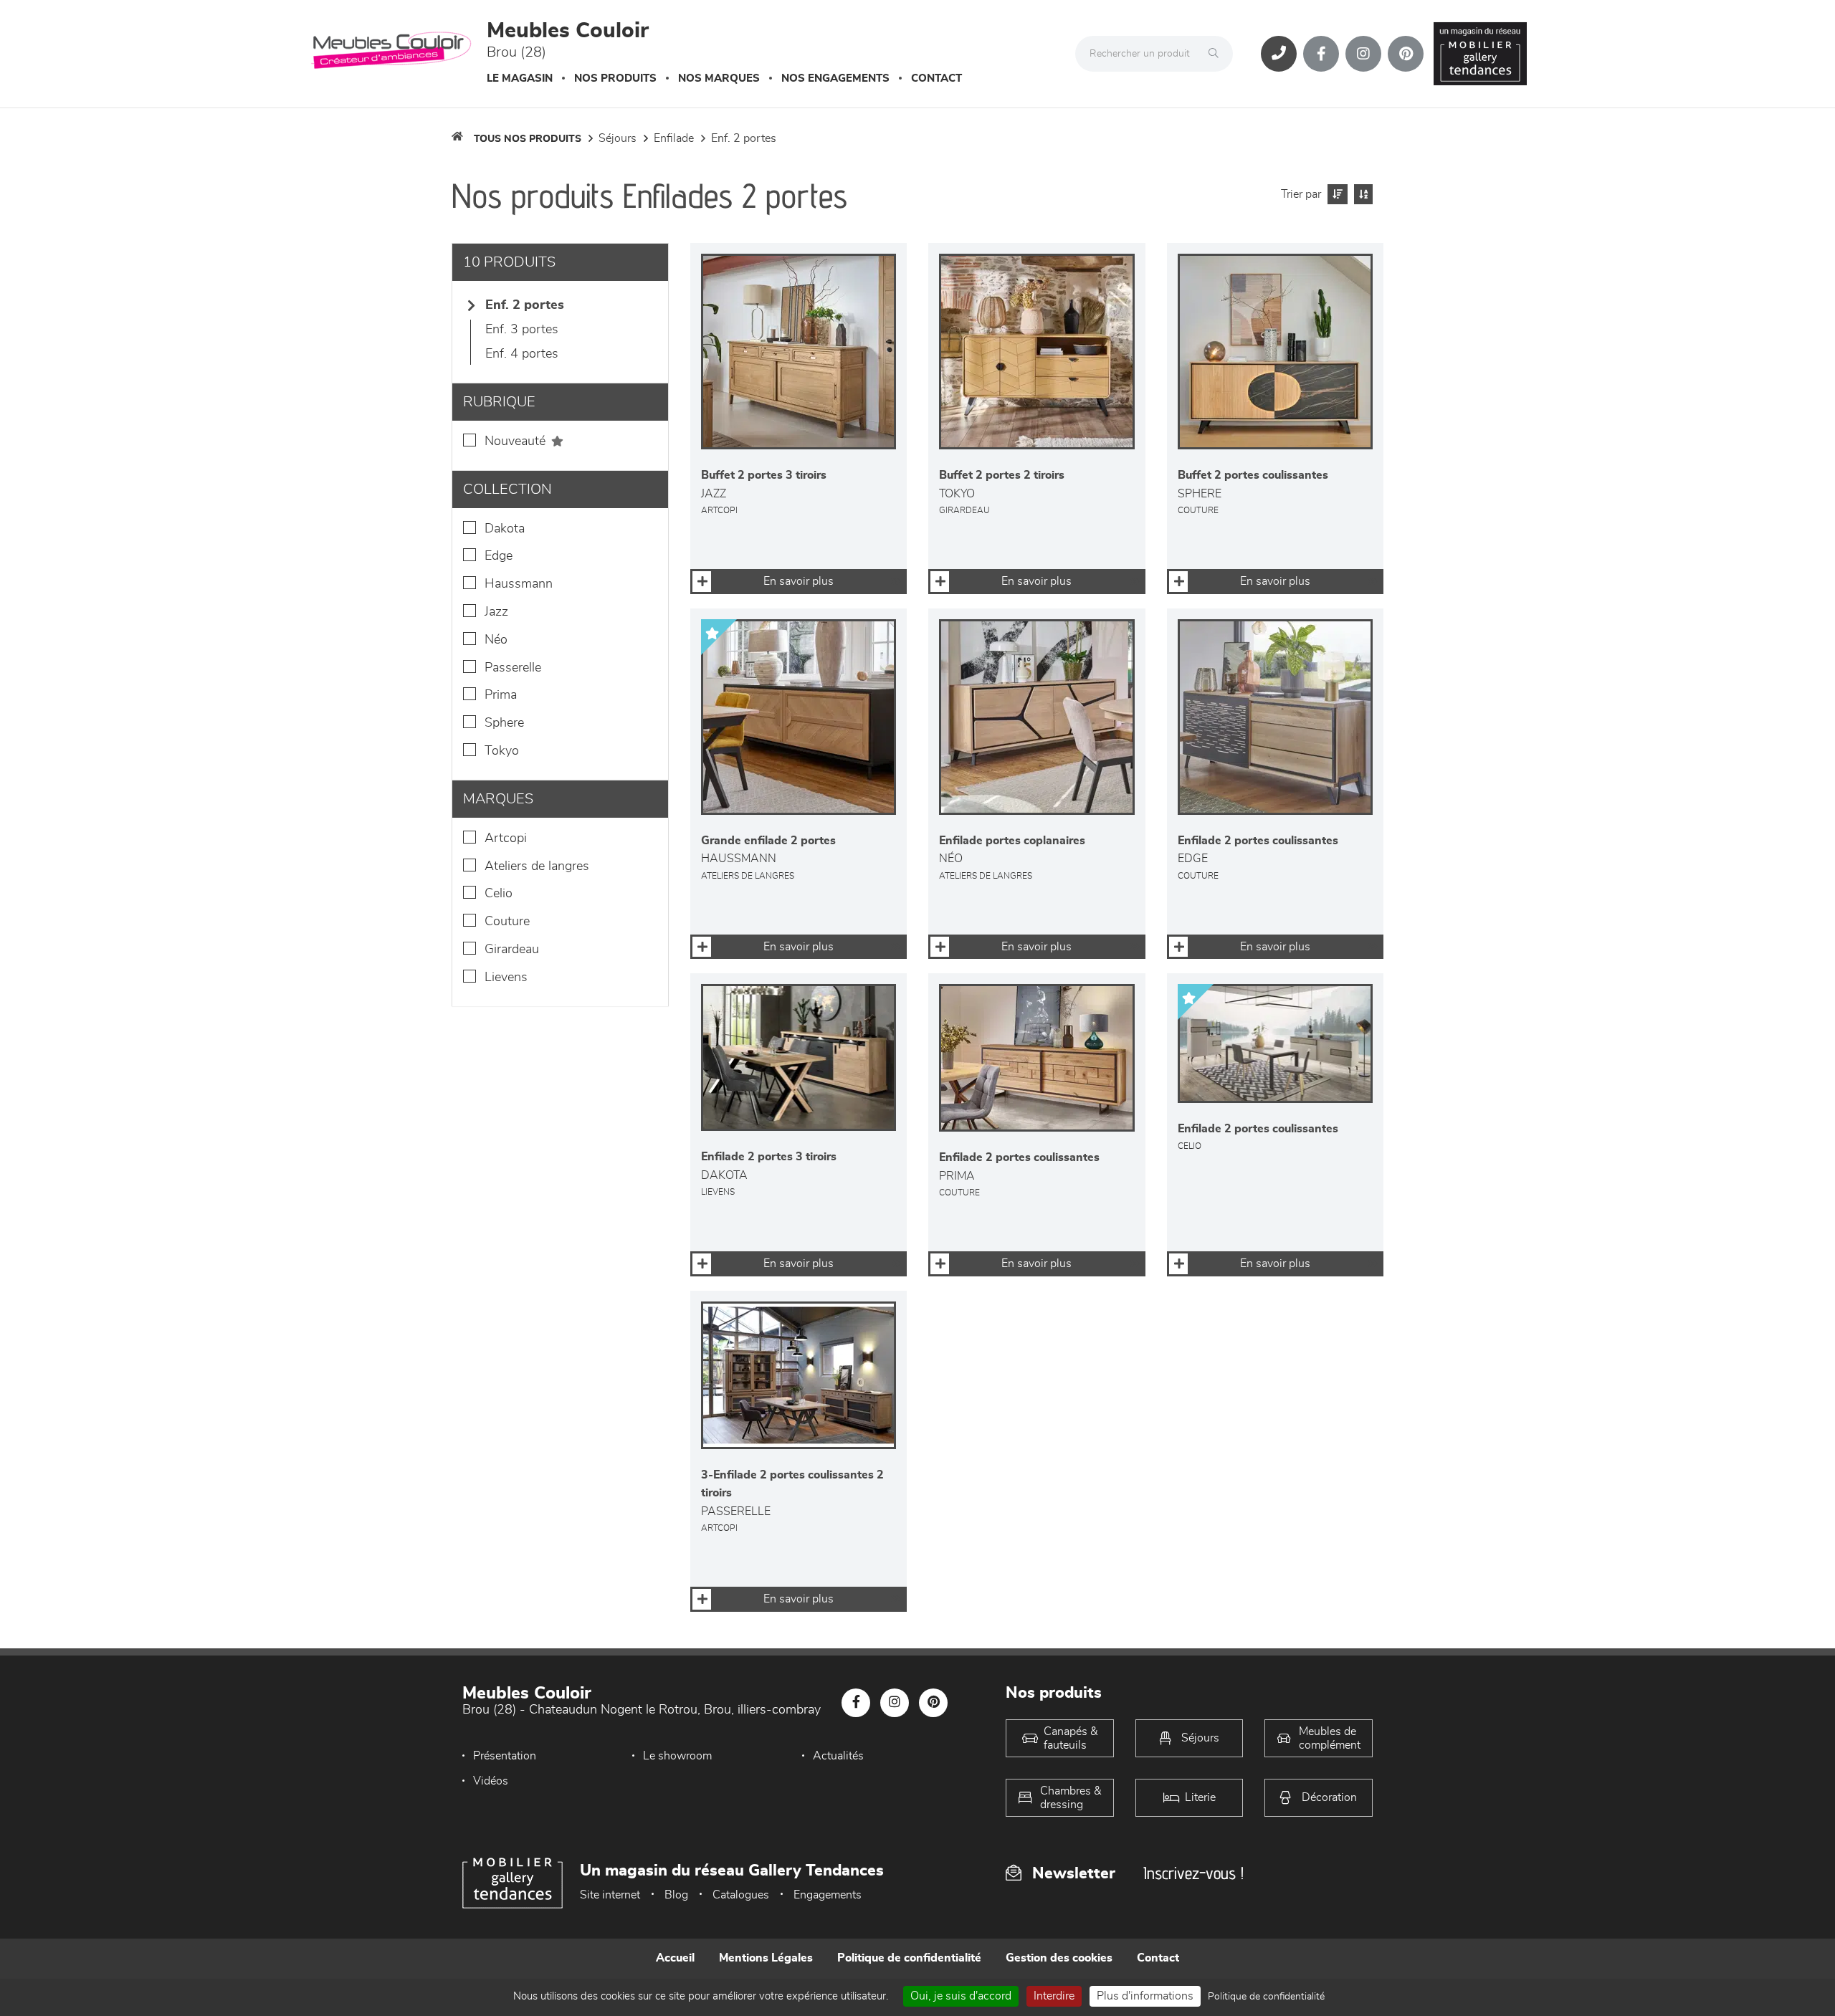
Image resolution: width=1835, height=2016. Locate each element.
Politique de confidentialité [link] (1266, 1997)
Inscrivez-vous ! (1193, 1873)
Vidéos (491, 1781)
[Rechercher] (1217, 54)
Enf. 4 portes (522, 354)
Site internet (610, 1895)
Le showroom (677, 1756)
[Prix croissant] (1336, 194)
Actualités (838, 1756)
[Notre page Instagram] (1363, 54)
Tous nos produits (528, 139)
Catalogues (741, 1895)
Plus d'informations (1145, 1996)
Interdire (1054, 1996)
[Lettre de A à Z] (1362, 194)
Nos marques (719, 78)
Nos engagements (835, 78)
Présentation (505, 1756)
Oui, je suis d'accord (961, 1996)
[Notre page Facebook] (1321, 54)
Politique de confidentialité (909, 1958)
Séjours (618, 138)
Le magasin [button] (520, 78)
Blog (676, 1895)
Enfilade (674, 138)
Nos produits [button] (615, 78)
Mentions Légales (766, 1958)
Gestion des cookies (1059, 1958)
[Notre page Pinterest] (1406, 54)
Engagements (828, 1895)
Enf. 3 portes (522, 330)
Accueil (675, 1958)
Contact (936, 78)
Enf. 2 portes (744, 138)
